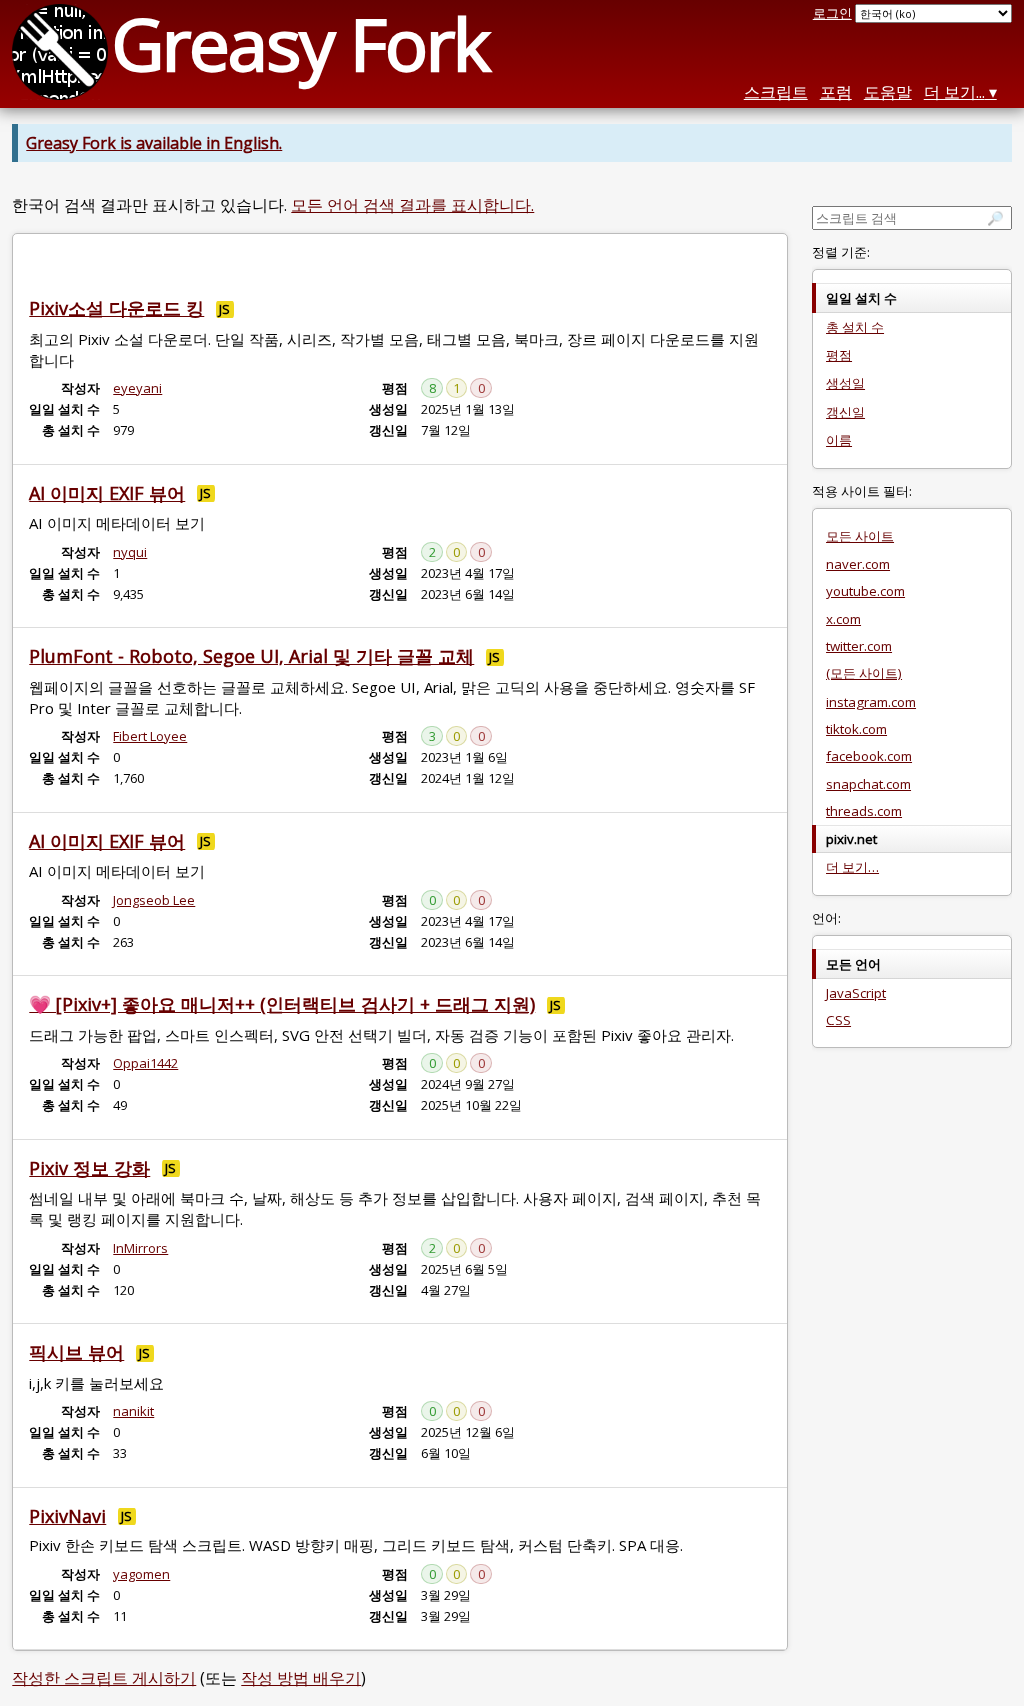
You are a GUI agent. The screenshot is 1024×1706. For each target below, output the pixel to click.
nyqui (130, 552)
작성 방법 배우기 (301, 1678)
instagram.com (871, 702)
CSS (838, 1020)
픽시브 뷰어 (76, 1352)
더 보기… (852, 867)
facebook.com (869, 756)
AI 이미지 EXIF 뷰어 (107, 493)
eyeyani (137, 388)
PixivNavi (67, 1516)
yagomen (141, 1574)
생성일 (845, 383)
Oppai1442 (145, 1063)
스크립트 (776, 92)
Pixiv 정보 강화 (89, 1168)
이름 (839, 440)
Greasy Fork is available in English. (154, 143)
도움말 (888, 92)
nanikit (133, 1411)
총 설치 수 (855, 327)
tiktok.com (856, 729)
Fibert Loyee (150, 736)
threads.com (864, 811)
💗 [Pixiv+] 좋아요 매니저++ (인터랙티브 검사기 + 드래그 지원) (282, 1004)
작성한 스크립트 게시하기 (104, 1678)
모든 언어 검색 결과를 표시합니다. (412, 205)
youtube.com (865, 591)
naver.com (858, 564)
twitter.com (859, 646)
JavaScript (856, 993)
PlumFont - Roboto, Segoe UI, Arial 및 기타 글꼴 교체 (251, 656)
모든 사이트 (860, 536)
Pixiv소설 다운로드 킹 (116, 308)
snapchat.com (868, 784)
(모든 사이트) (864, 673)
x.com (843, 619)
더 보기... (954, 92)
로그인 (832, 13)
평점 (839, 355)
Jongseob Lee (154, 900)
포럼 (836, 92)
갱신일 (845, 412)
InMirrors (140, 1248)
